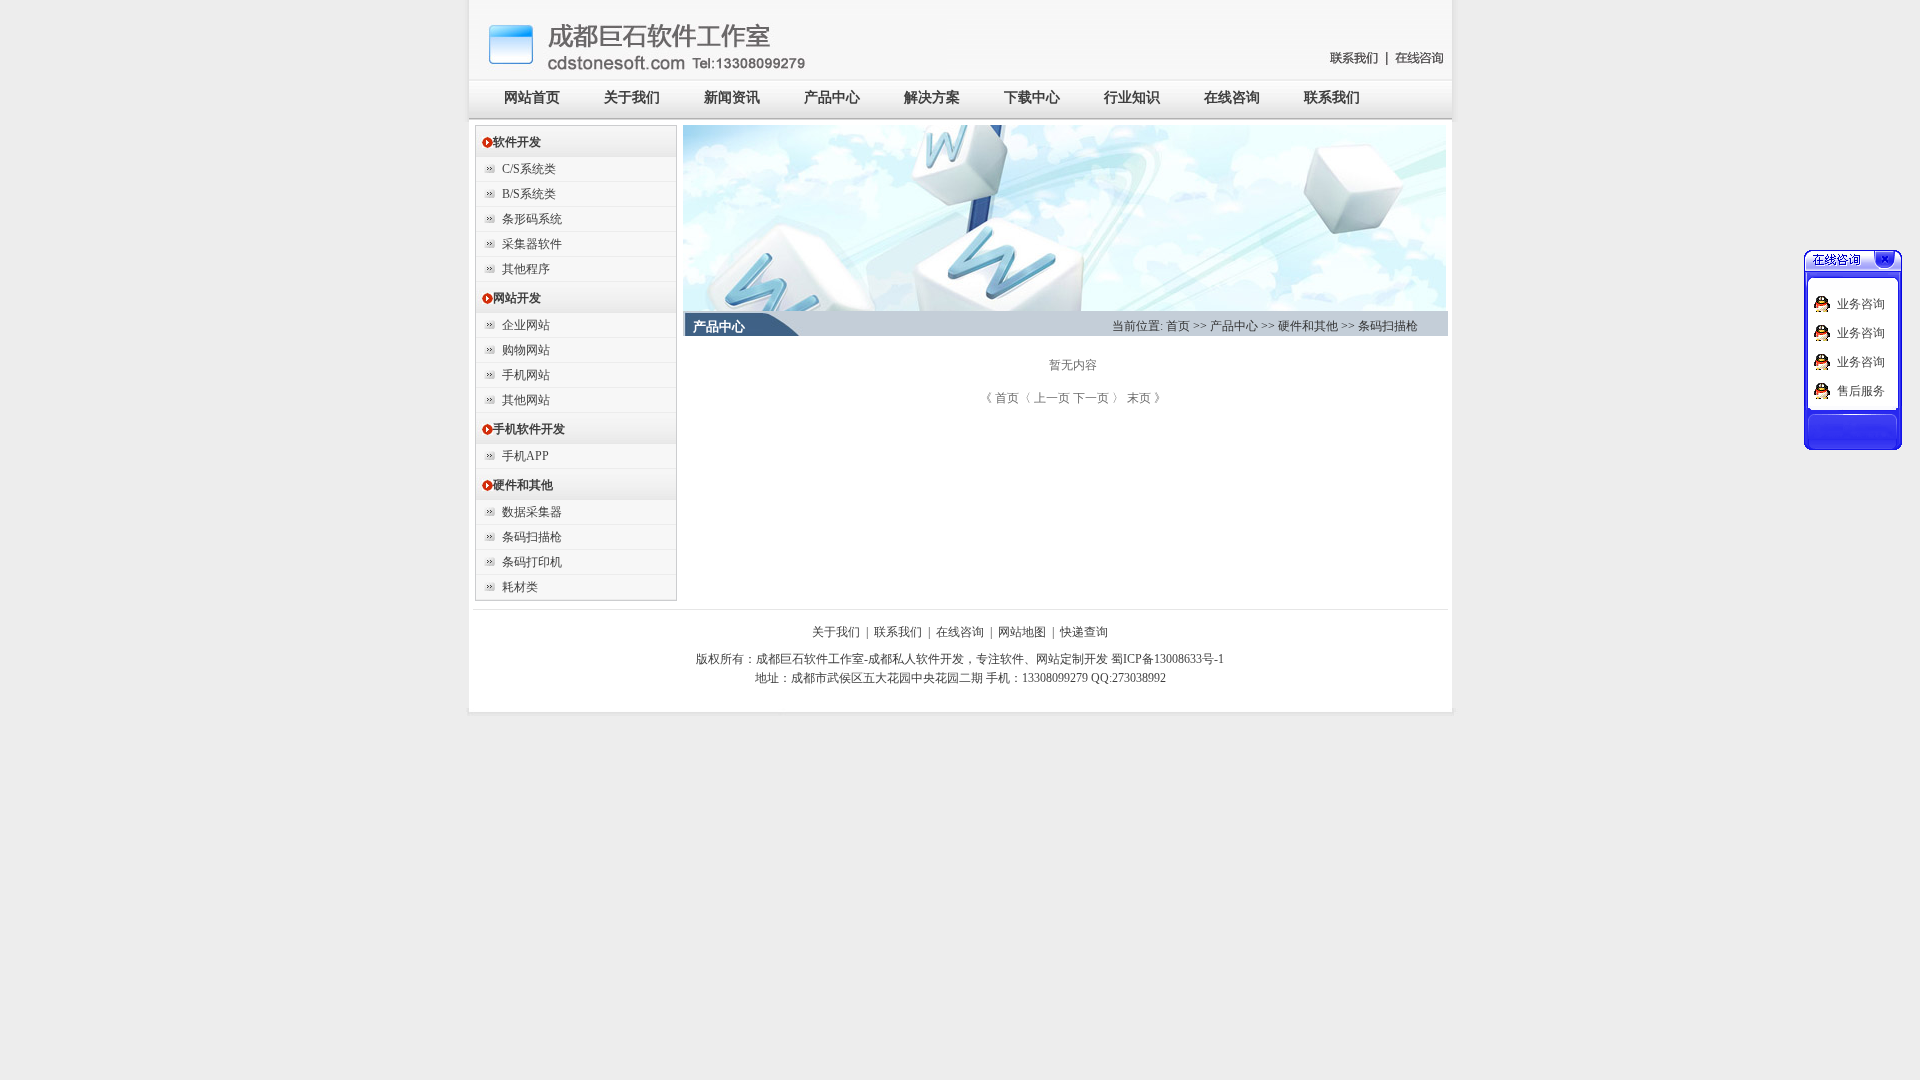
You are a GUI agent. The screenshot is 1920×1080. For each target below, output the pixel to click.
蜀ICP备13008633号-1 (1167, 659)
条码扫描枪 (532, 537)
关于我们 (632, 97)
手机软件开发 (523, 429)
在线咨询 (1232, 97)
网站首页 (532, 97)
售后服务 (1861, 391)
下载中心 (1032, 97)
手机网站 (526, 375)
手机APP (525, 456)
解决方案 (932, 97)
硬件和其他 (517, 485)
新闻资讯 (732, 97)
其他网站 (526, 400)
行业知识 (1132, 97)
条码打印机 (532, 562)
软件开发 (511, 142)
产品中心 (832, 97)
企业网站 (526, 325)
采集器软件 (532, 244)
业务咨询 (1861, 304)
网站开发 (511, 298)
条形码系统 (532, 219)
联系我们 (1332, 97)
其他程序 (526, 269)
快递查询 (1084, 632)
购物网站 (526, 350)
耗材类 (520, 587)
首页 (1178, 326)
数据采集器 (532, 512)
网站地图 (1022, 632)
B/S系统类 (529, 194)
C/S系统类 (529, 169)
